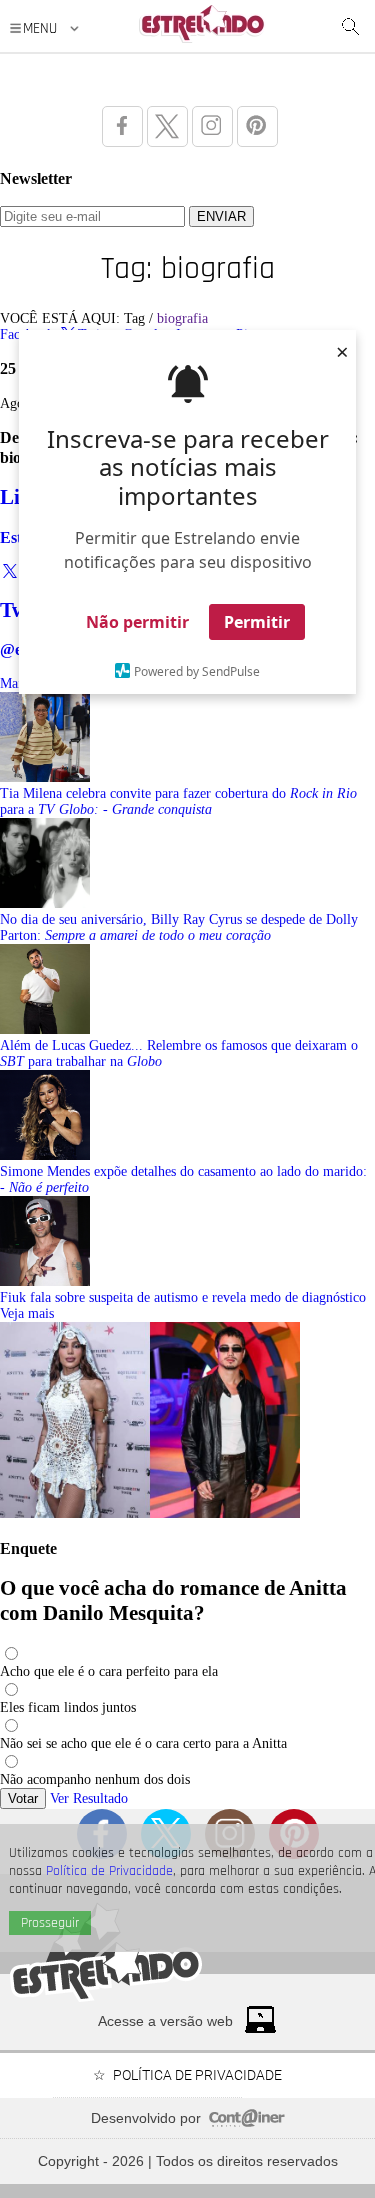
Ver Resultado (89, 1798)
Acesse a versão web (165, 2021)
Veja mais (27, 1313)
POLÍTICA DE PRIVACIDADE (197, 2075)
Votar (23, 1798)
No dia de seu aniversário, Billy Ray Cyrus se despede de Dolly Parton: (179, 927)
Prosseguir (50, 1923)
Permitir (257, 622)
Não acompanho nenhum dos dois (95, 1779)
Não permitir (137, 622)
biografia (182, 318)
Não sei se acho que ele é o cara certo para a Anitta (143, 1743)
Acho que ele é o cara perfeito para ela (109, 1671)
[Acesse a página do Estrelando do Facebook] (122, 126)
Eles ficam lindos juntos (68, 1707)
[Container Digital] (247, 2122)
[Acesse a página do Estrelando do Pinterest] (257, 126)
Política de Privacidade (109, 1871)
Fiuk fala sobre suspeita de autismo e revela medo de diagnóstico (183, 1297)
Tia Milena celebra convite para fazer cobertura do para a (178, 801)
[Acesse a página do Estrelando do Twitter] (167, 126)
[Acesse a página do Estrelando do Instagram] (212, 126)
